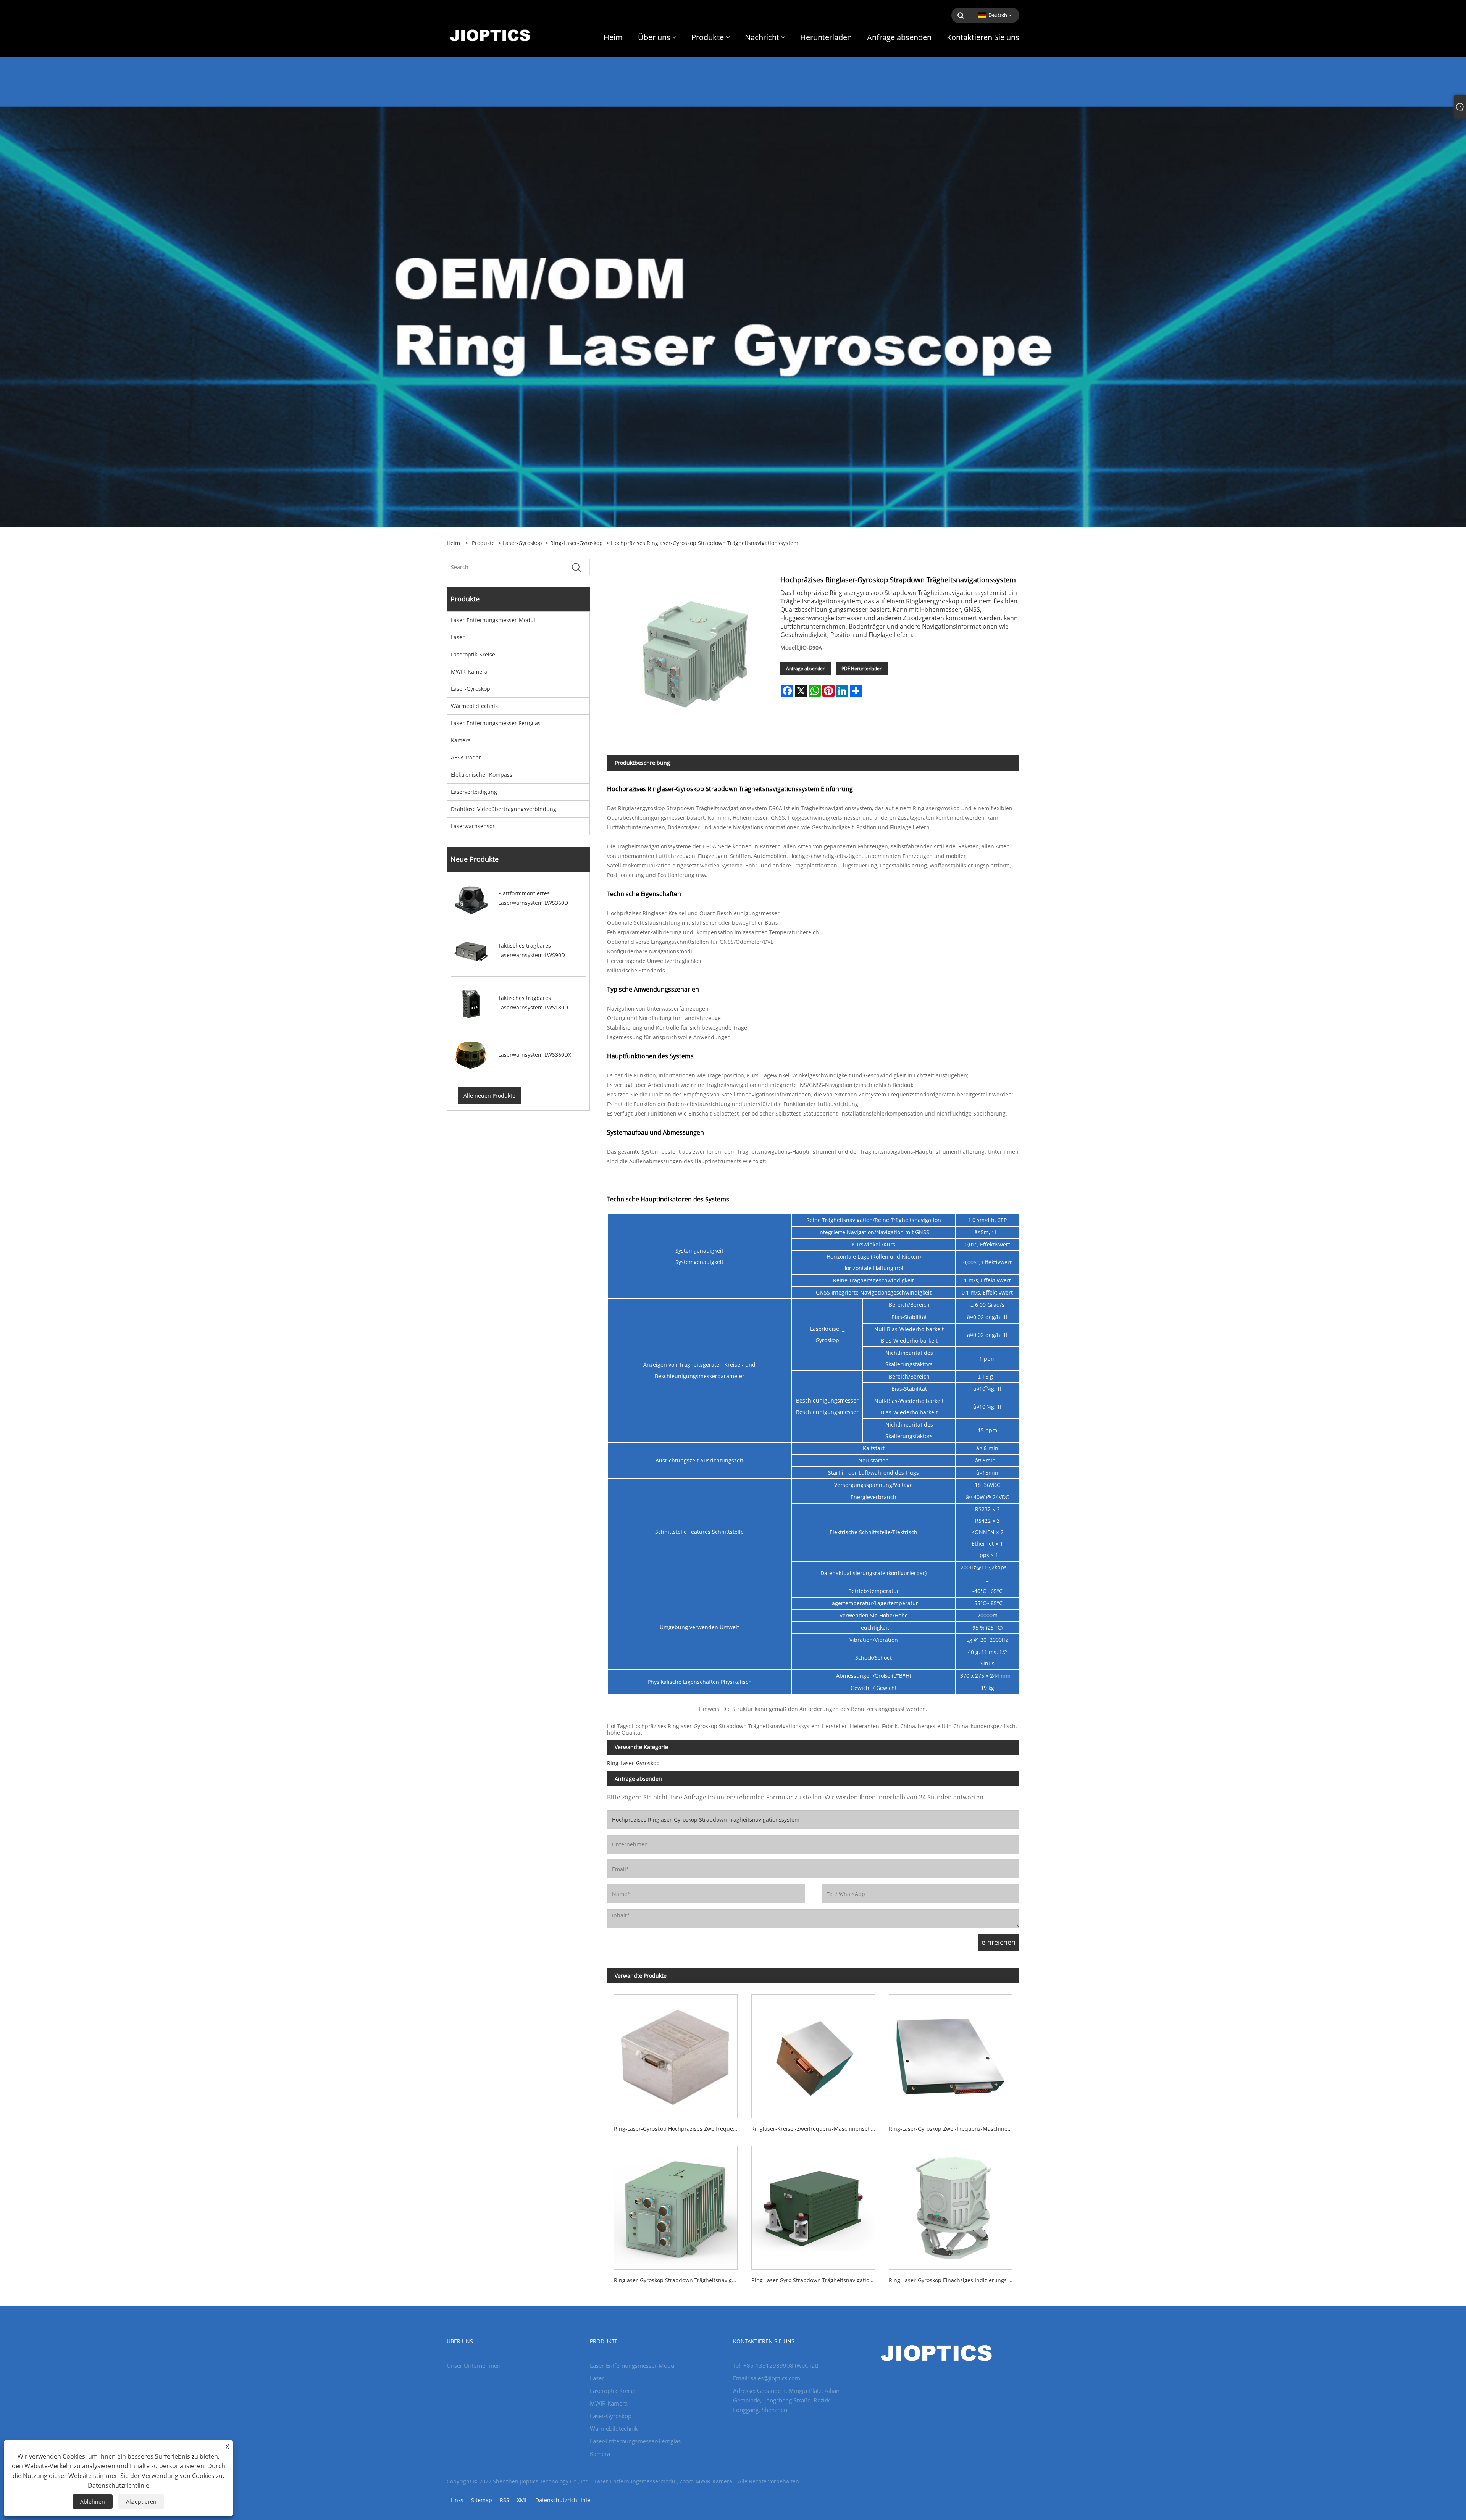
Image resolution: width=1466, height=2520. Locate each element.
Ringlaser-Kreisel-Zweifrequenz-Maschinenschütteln (817, 2129)
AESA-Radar (466, 757)
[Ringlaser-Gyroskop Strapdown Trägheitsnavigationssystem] (676, 2204)
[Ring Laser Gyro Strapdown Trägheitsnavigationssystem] (813, 2204)
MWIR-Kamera (469, 672)
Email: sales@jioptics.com (767, 2378)
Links (457, 2500)
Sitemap (482, 2500)
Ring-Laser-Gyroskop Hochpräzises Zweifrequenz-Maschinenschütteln (679, 2129)
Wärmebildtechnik (474, 706)
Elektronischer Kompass (482, 775)
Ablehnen (93, 2501)
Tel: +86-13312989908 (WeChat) (776, 2365)
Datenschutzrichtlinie (563, 2500)
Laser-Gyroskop (522, 543)
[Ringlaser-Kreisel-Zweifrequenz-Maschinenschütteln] (813, 2053)
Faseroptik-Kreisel (474, 654)
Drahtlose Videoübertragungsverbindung (504, 809)
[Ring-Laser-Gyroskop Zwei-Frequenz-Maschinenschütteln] (951, 2053)
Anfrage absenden (806, 668)
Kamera (461, 740)
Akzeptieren (141, 2501)
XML (522, 2500)
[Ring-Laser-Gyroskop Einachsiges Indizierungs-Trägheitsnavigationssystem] (951, 2204)
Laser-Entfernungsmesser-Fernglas (496, 723)
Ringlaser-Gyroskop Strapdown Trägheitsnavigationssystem (679, 2280)
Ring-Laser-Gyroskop (576, 543)
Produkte (483, 543)
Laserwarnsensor (473, 826)
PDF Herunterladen (862, 668)
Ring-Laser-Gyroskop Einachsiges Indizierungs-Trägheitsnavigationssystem (954, 2280)
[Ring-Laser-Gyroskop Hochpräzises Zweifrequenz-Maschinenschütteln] (676, 2053)
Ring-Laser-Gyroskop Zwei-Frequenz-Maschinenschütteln (954, 2129)
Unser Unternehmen (474, 2365)
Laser (458, 637)
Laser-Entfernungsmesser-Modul (493, 620)
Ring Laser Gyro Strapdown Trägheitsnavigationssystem (817, 2280)
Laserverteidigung (474, 792)
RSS (505, 2500)
